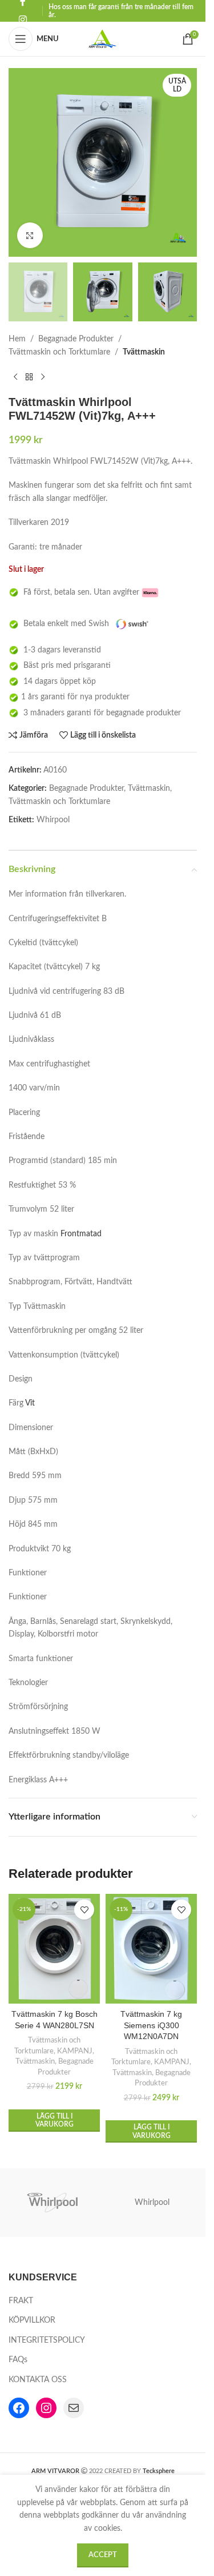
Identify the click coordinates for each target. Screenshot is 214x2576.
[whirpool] (54, 2203)
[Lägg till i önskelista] (84, 1910)
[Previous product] (15, 377)
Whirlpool (152, 2203)
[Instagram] (46, 2408)
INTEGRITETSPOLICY (47, 2340)
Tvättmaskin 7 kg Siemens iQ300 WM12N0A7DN (151, 2025)
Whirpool (53, 820)
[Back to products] (29, 377)
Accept (103, 2555)
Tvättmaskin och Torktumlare (59, 352)
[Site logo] (103, 39)
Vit (30, 1403)
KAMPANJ (75, 2051)
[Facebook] (19, 2408)
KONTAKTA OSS (38, 2380)
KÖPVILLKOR (32, 2320)
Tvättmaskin (144, 352)
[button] (54, 2121)
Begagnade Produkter (76, 339)
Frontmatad (81, 1234)
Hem (17, 339)
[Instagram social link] (23, 20)
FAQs (18, 2360)
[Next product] (43, 377)
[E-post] (74, 2408)
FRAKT (21, 2301)
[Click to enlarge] (30, 235)
